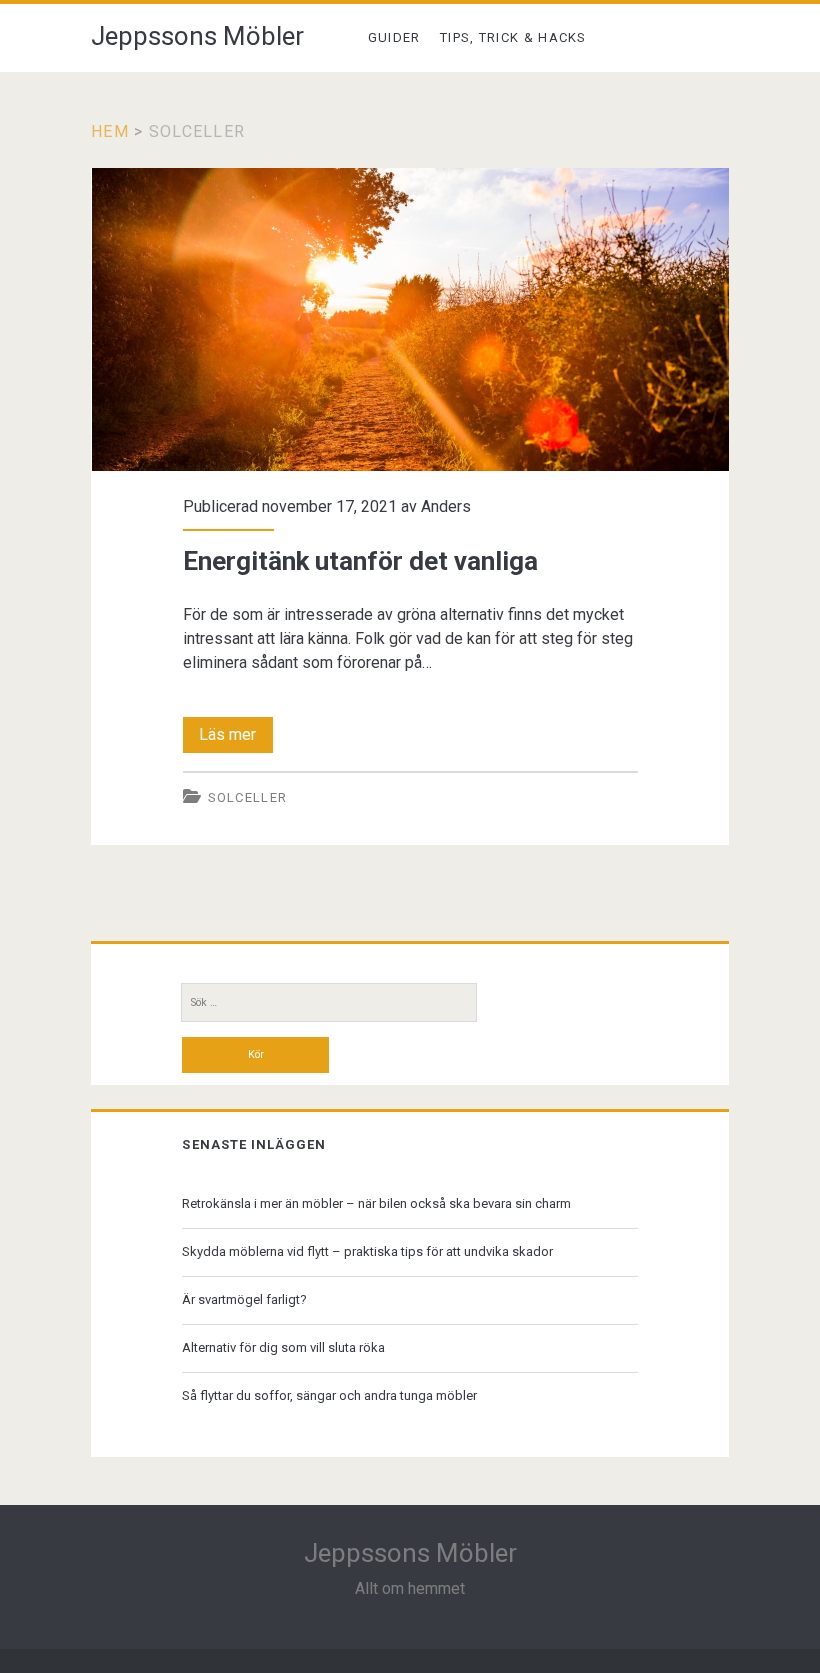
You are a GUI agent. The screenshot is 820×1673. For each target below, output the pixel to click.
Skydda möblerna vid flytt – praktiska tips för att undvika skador (367, 1251)
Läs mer (236, 738)
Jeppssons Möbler (197, 36)
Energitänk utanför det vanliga (410, 319)
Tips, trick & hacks (513, 37)
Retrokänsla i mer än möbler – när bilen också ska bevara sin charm (376, 1203)
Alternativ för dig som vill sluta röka (283, 1347)
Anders (446, 506)
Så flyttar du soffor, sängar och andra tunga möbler (329, 1395)
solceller (248, 797)
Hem (110, 131)
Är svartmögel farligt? (244, 1299)
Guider (394, 37)
